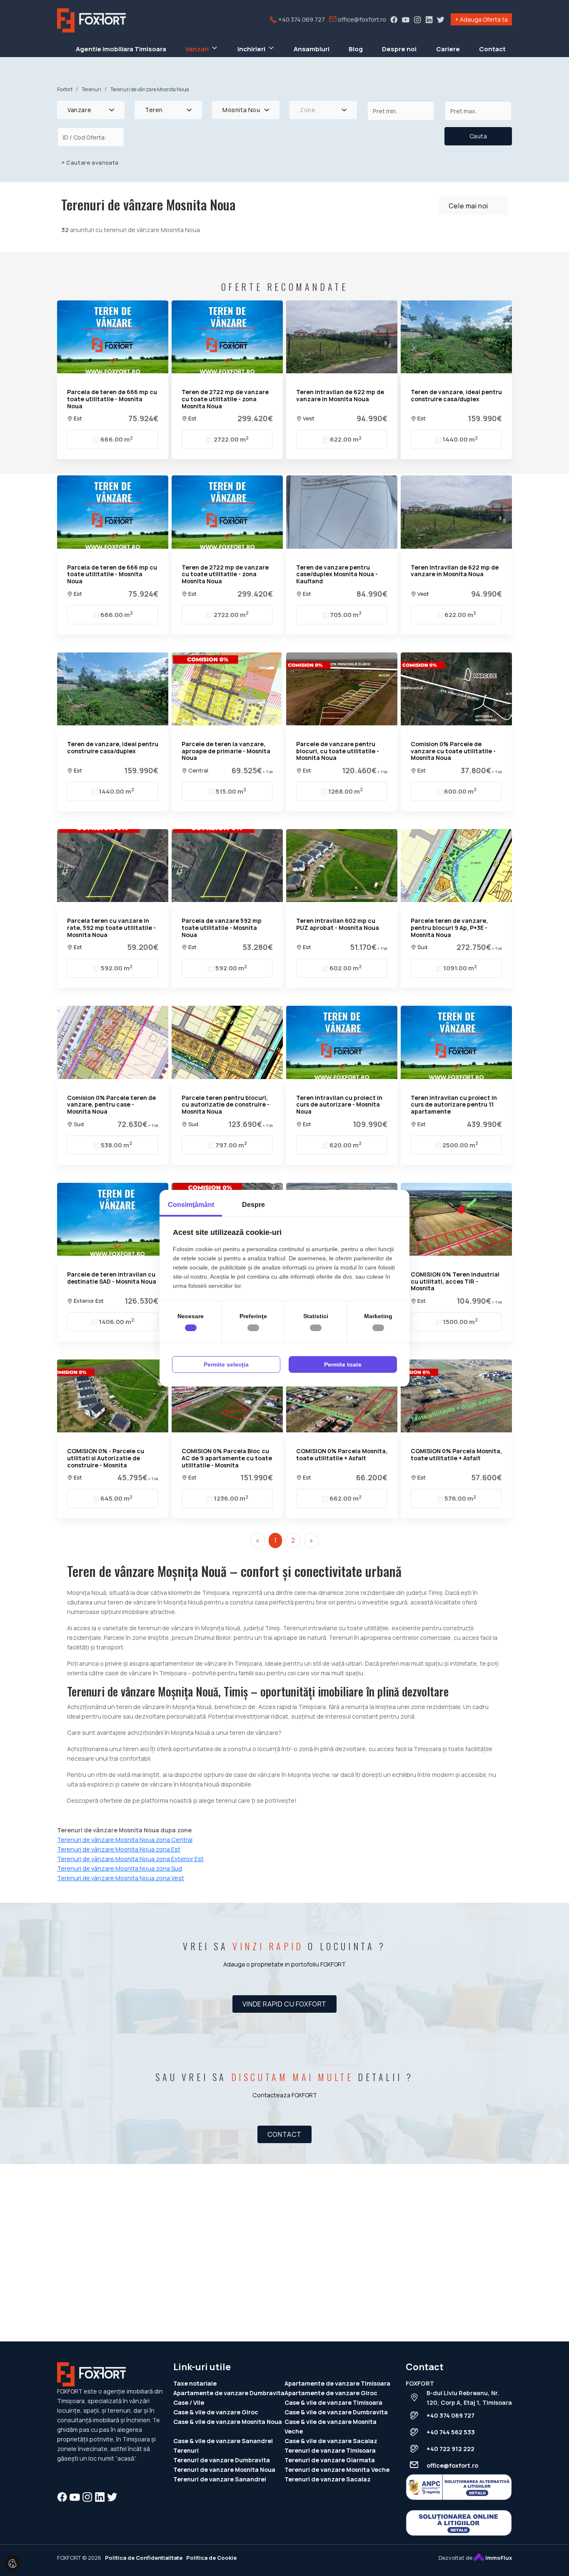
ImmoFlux (498, 2558)
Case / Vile (189, 2402)
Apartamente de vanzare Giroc (331, 2393)
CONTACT (284, 2134)
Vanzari (197, 49)
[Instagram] (417, 19)
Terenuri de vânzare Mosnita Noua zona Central (125, 1840)
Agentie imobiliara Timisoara (121, 49)
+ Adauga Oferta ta (481, 19)
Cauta (478, 136)
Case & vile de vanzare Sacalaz (331, 2441)
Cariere (448, 49)
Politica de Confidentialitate (144, 2558)
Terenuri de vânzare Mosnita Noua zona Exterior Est (130, 1859)
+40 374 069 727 (301, 19)
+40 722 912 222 (450, 2449)
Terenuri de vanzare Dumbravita (222, 2460)
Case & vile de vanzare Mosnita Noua (228, 2422)
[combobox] (91, 110)
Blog (356, 49)
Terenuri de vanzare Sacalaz (328, 2479)
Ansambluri (312, 49)
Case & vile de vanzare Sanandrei (223, 2441)
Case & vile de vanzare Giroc (216, 2412)
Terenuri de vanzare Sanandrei (220, 2479)
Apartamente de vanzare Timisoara (337, 2383)
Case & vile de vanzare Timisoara (333, 2402)
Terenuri (186, 2450)
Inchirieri (251, 49)
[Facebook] (394, 19)
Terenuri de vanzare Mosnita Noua (224, 2470)
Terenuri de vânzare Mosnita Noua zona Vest (121, 1878)
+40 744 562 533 (451, 2432)
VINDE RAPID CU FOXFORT (284, 2004)
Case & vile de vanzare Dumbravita (336, 2412)
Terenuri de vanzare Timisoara (330, 2450)
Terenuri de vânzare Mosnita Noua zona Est (119, 1849)
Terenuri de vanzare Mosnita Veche (337, 2470)
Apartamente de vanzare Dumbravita (229, 2393)
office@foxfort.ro (361, 19)
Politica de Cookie (211, 2558)
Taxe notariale (195, 2383)
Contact (492, 49)
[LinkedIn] (429, 19)
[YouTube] (406, 19)
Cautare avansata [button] (90, 162)
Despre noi (399, 49)
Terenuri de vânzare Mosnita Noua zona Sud (120, 1868)
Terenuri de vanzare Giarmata (330, 2460)
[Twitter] (441, 19)
